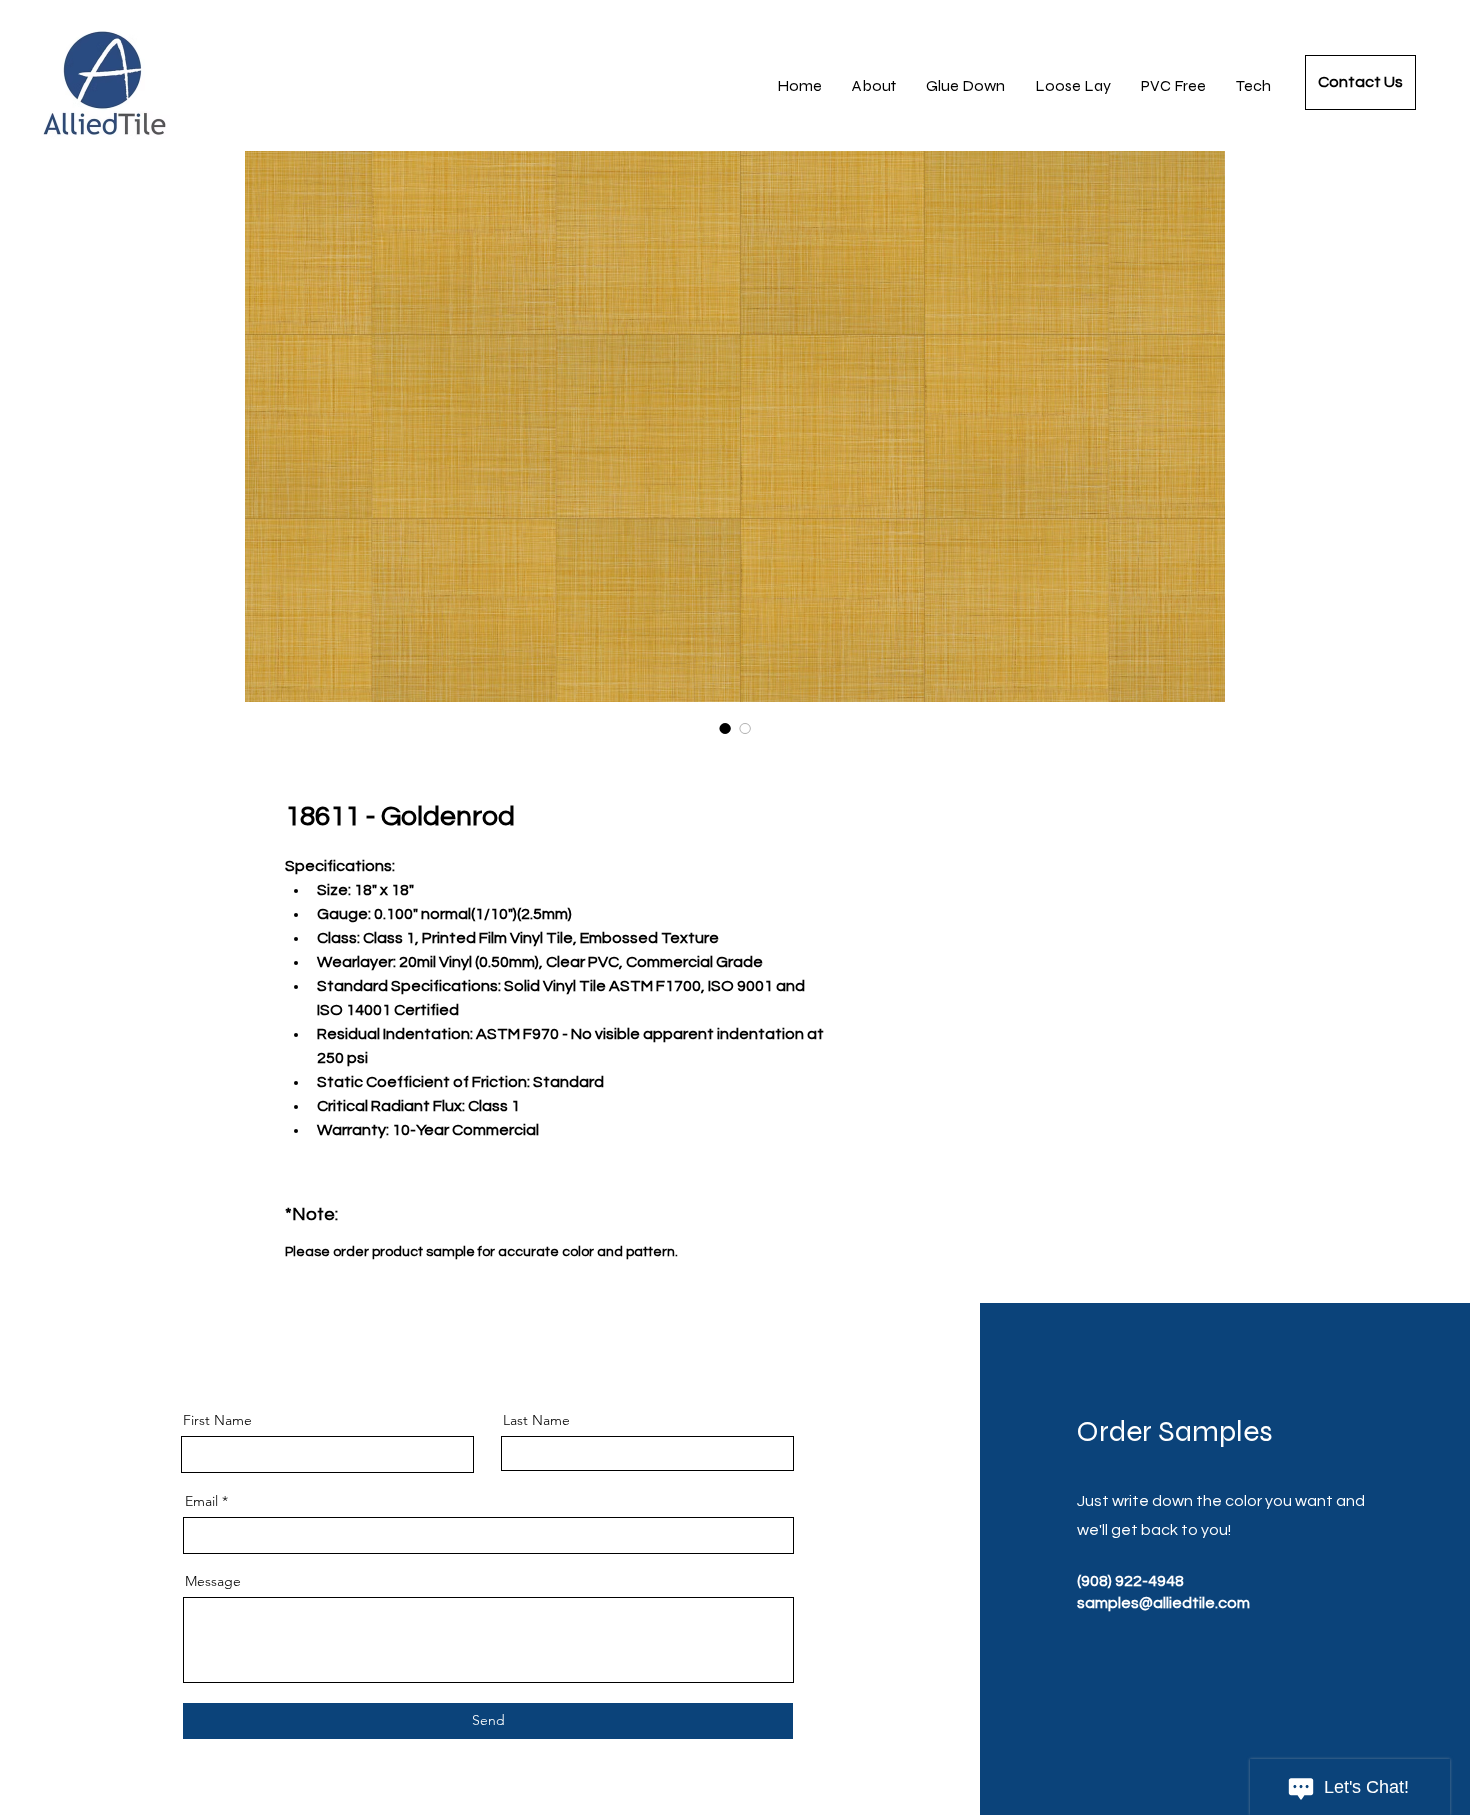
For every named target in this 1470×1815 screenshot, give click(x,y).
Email (201, 1501)
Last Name (536, 1420)
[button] (1253, 86)
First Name (217, 1420)
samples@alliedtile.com (1163, 1603)
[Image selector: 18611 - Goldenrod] (725, 728)
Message (213, 1581)
